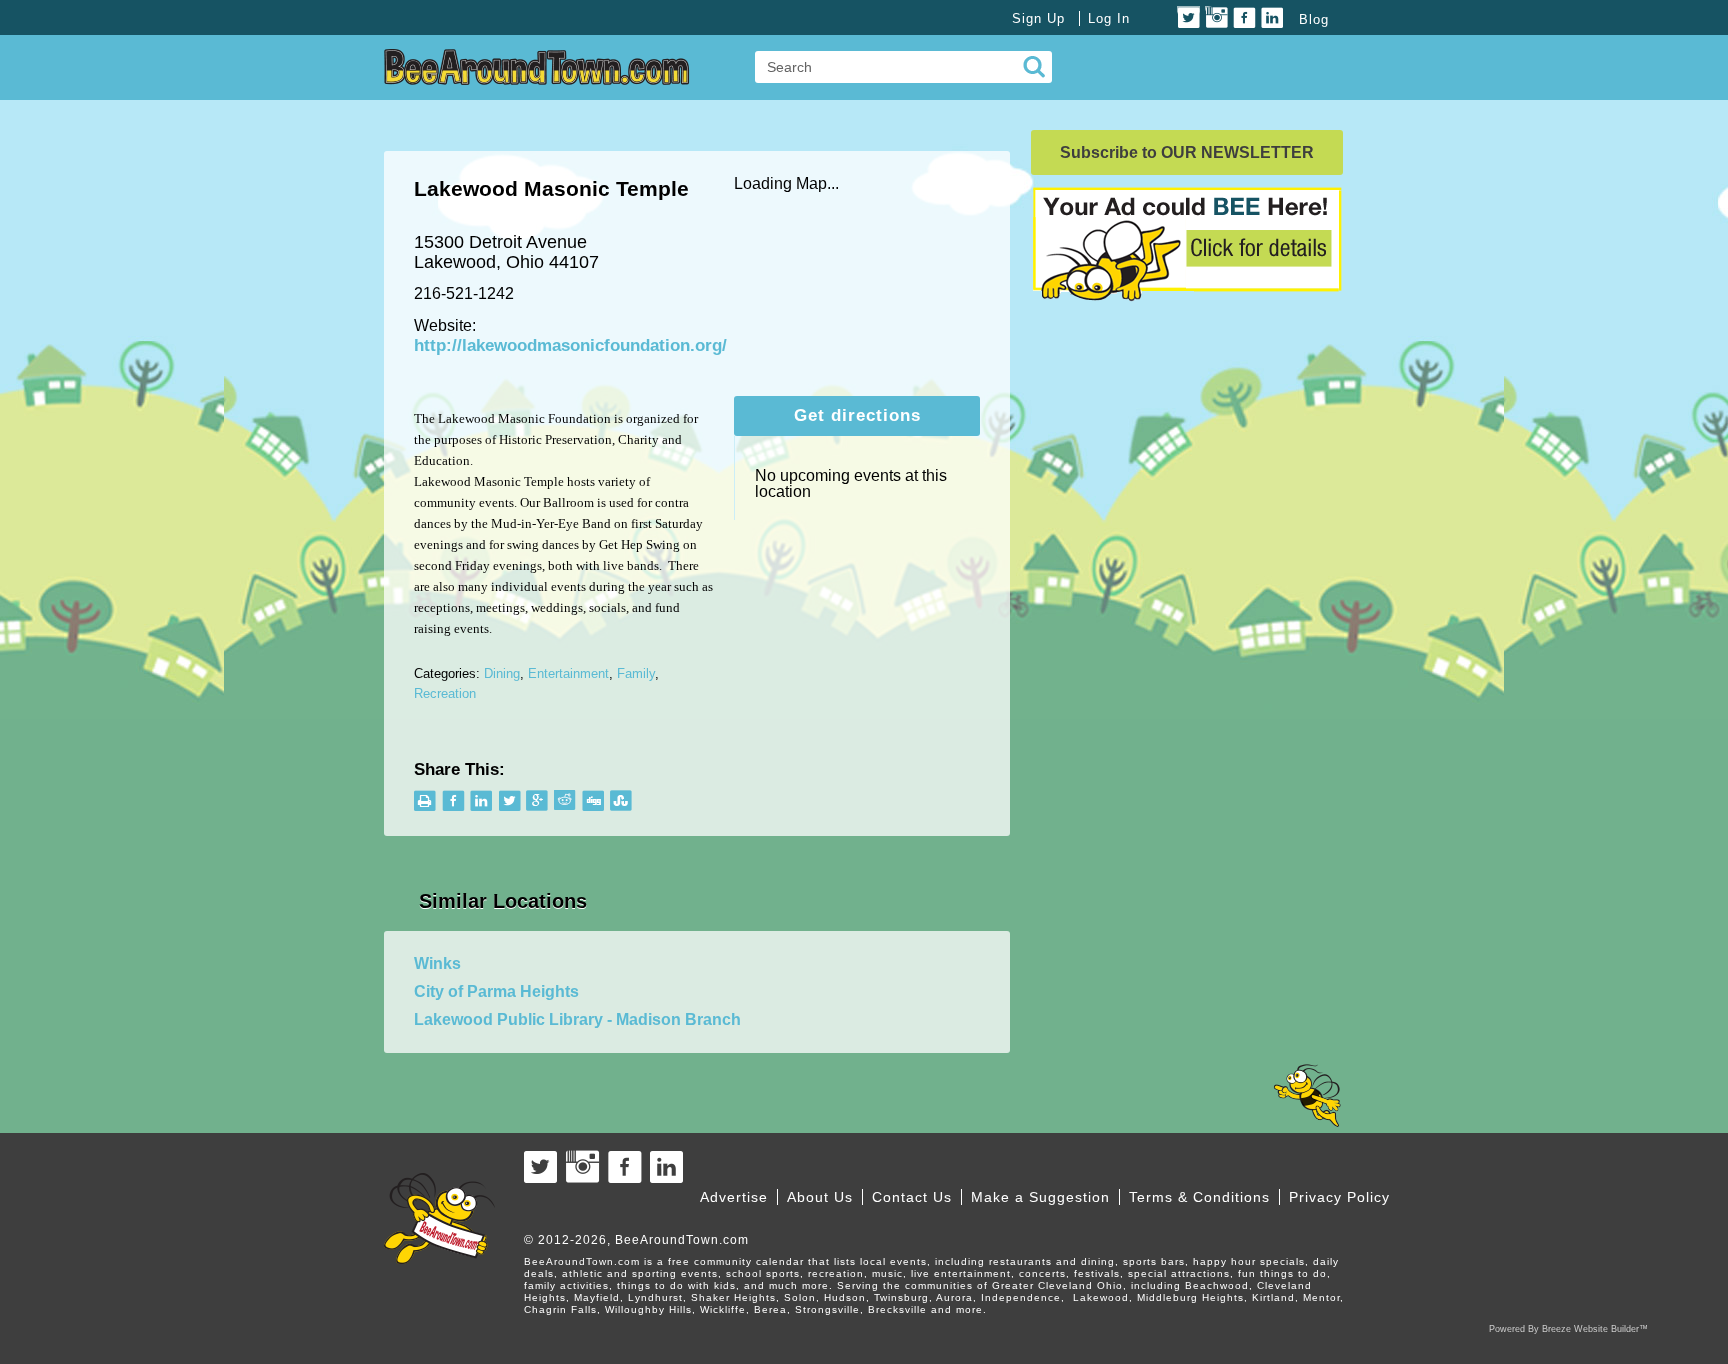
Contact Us (912, 1197)
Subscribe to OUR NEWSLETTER (1187, 152)
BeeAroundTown (537, 67)
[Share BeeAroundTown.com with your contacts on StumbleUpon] (621, 800)
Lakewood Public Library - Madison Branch (577, 1019)
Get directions (857, 415)
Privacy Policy (1339, 1197)
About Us (820, 1197)
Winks (437, 963)
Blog (1314, 19)
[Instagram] (1216, 17)
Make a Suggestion (1040, 1197)
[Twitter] (1188, 17)
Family (636, 673)
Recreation (445, 693)
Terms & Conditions (1199, 1197)
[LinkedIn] (1272, 17)
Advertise (734, 1197)
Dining (502, 673)
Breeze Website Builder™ (1595, 1329)
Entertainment (568, 673)
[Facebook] (1244, 17)
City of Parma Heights (496, 991)
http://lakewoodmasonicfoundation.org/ (570, 345)
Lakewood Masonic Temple (551, 188)
